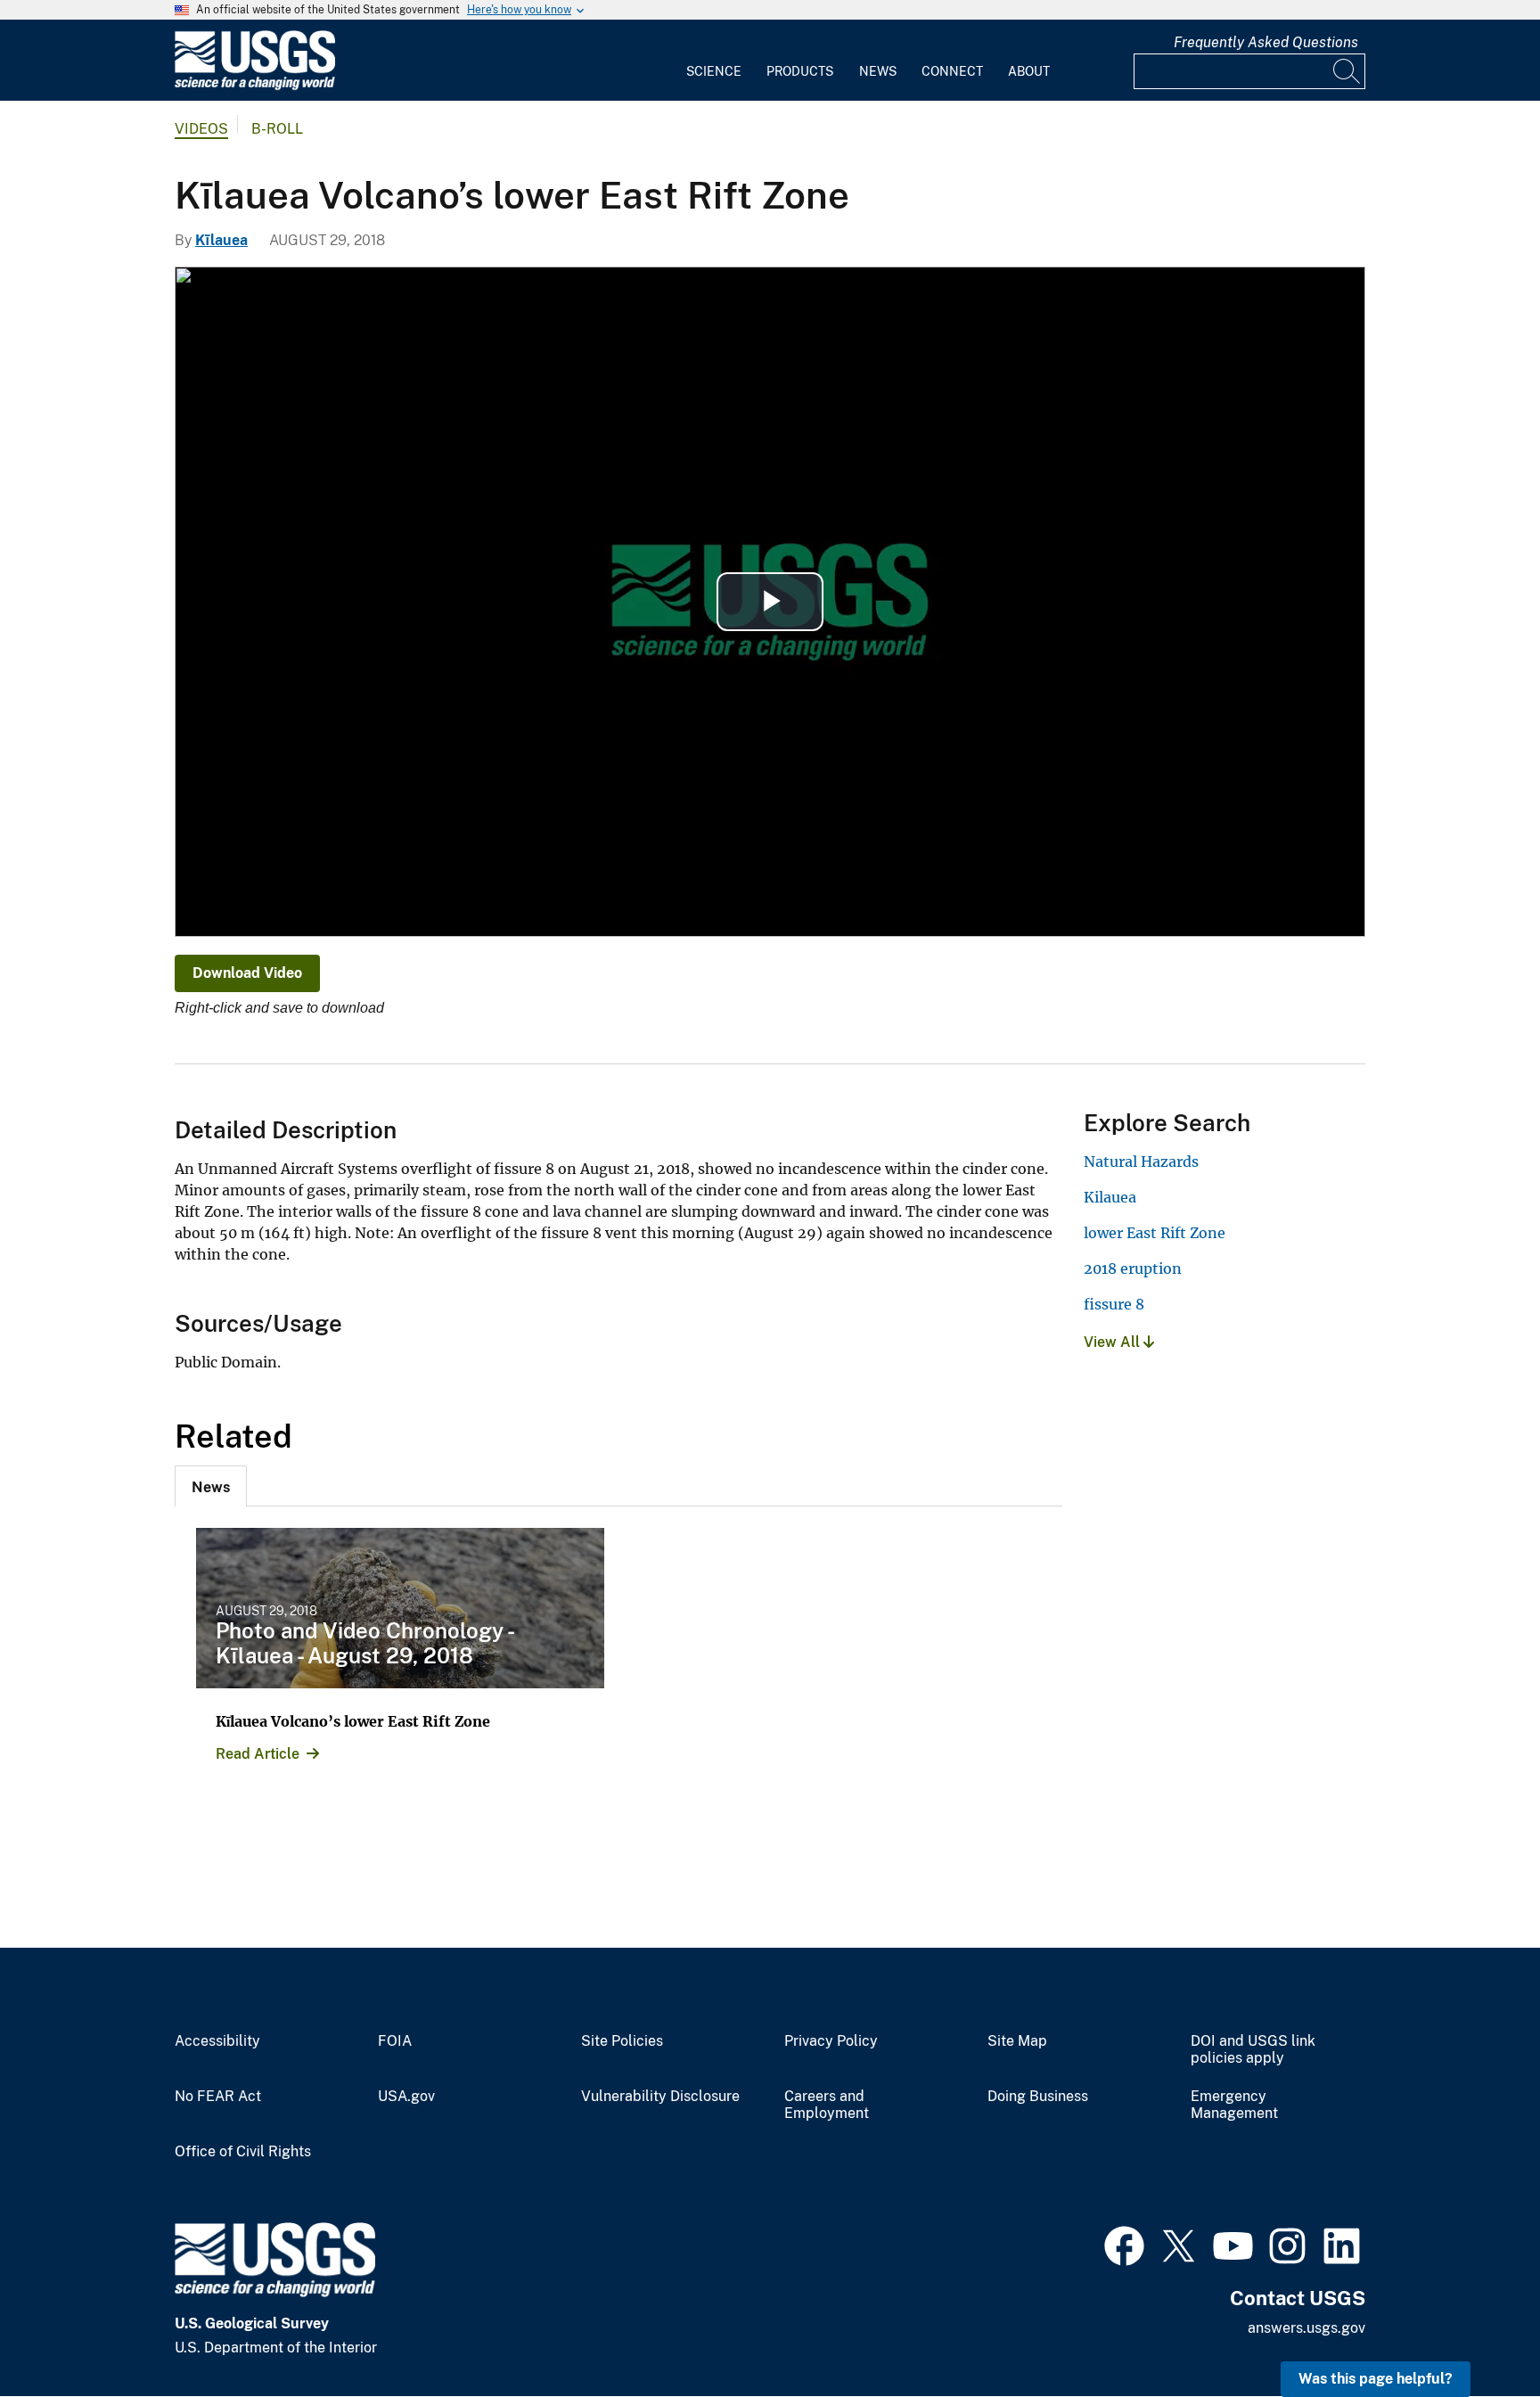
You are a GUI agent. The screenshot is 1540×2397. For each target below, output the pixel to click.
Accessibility (217, 2041)
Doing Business (1038, 2097)
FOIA (395, 2041)
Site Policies (622, 2041)
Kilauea (1110, 1197)
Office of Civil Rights (243, 2152)
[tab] (211, 1486)
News (878, 71)
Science (714, 71)
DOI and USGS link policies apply (1253, 2050)
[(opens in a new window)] (1124, 2244)
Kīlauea (221, 240)
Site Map (1017, 2041)
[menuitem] (714, 61)
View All (1114, 1342)
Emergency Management (1234, 2105)
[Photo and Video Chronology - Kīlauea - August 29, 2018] (400, 1608)
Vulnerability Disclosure (660, 2097)
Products (800, 71)
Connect (952, 71)
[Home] (255, 86)
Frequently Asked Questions (1266, 42)
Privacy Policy (831, 2041)
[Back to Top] (1475, 2332)
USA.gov (406, 2097)
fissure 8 (1114, 1304)
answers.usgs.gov (1307, 2328)
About (1029, 71)
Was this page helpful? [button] (1376, 2379)
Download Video (247, 973)
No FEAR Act (218, 2097)
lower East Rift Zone (1155, 1233)
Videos (201, 129)
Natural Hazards (1141, 1162)
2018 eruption (1133, 1268)
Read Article (258, 1754)
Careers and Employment (827, 2105)
